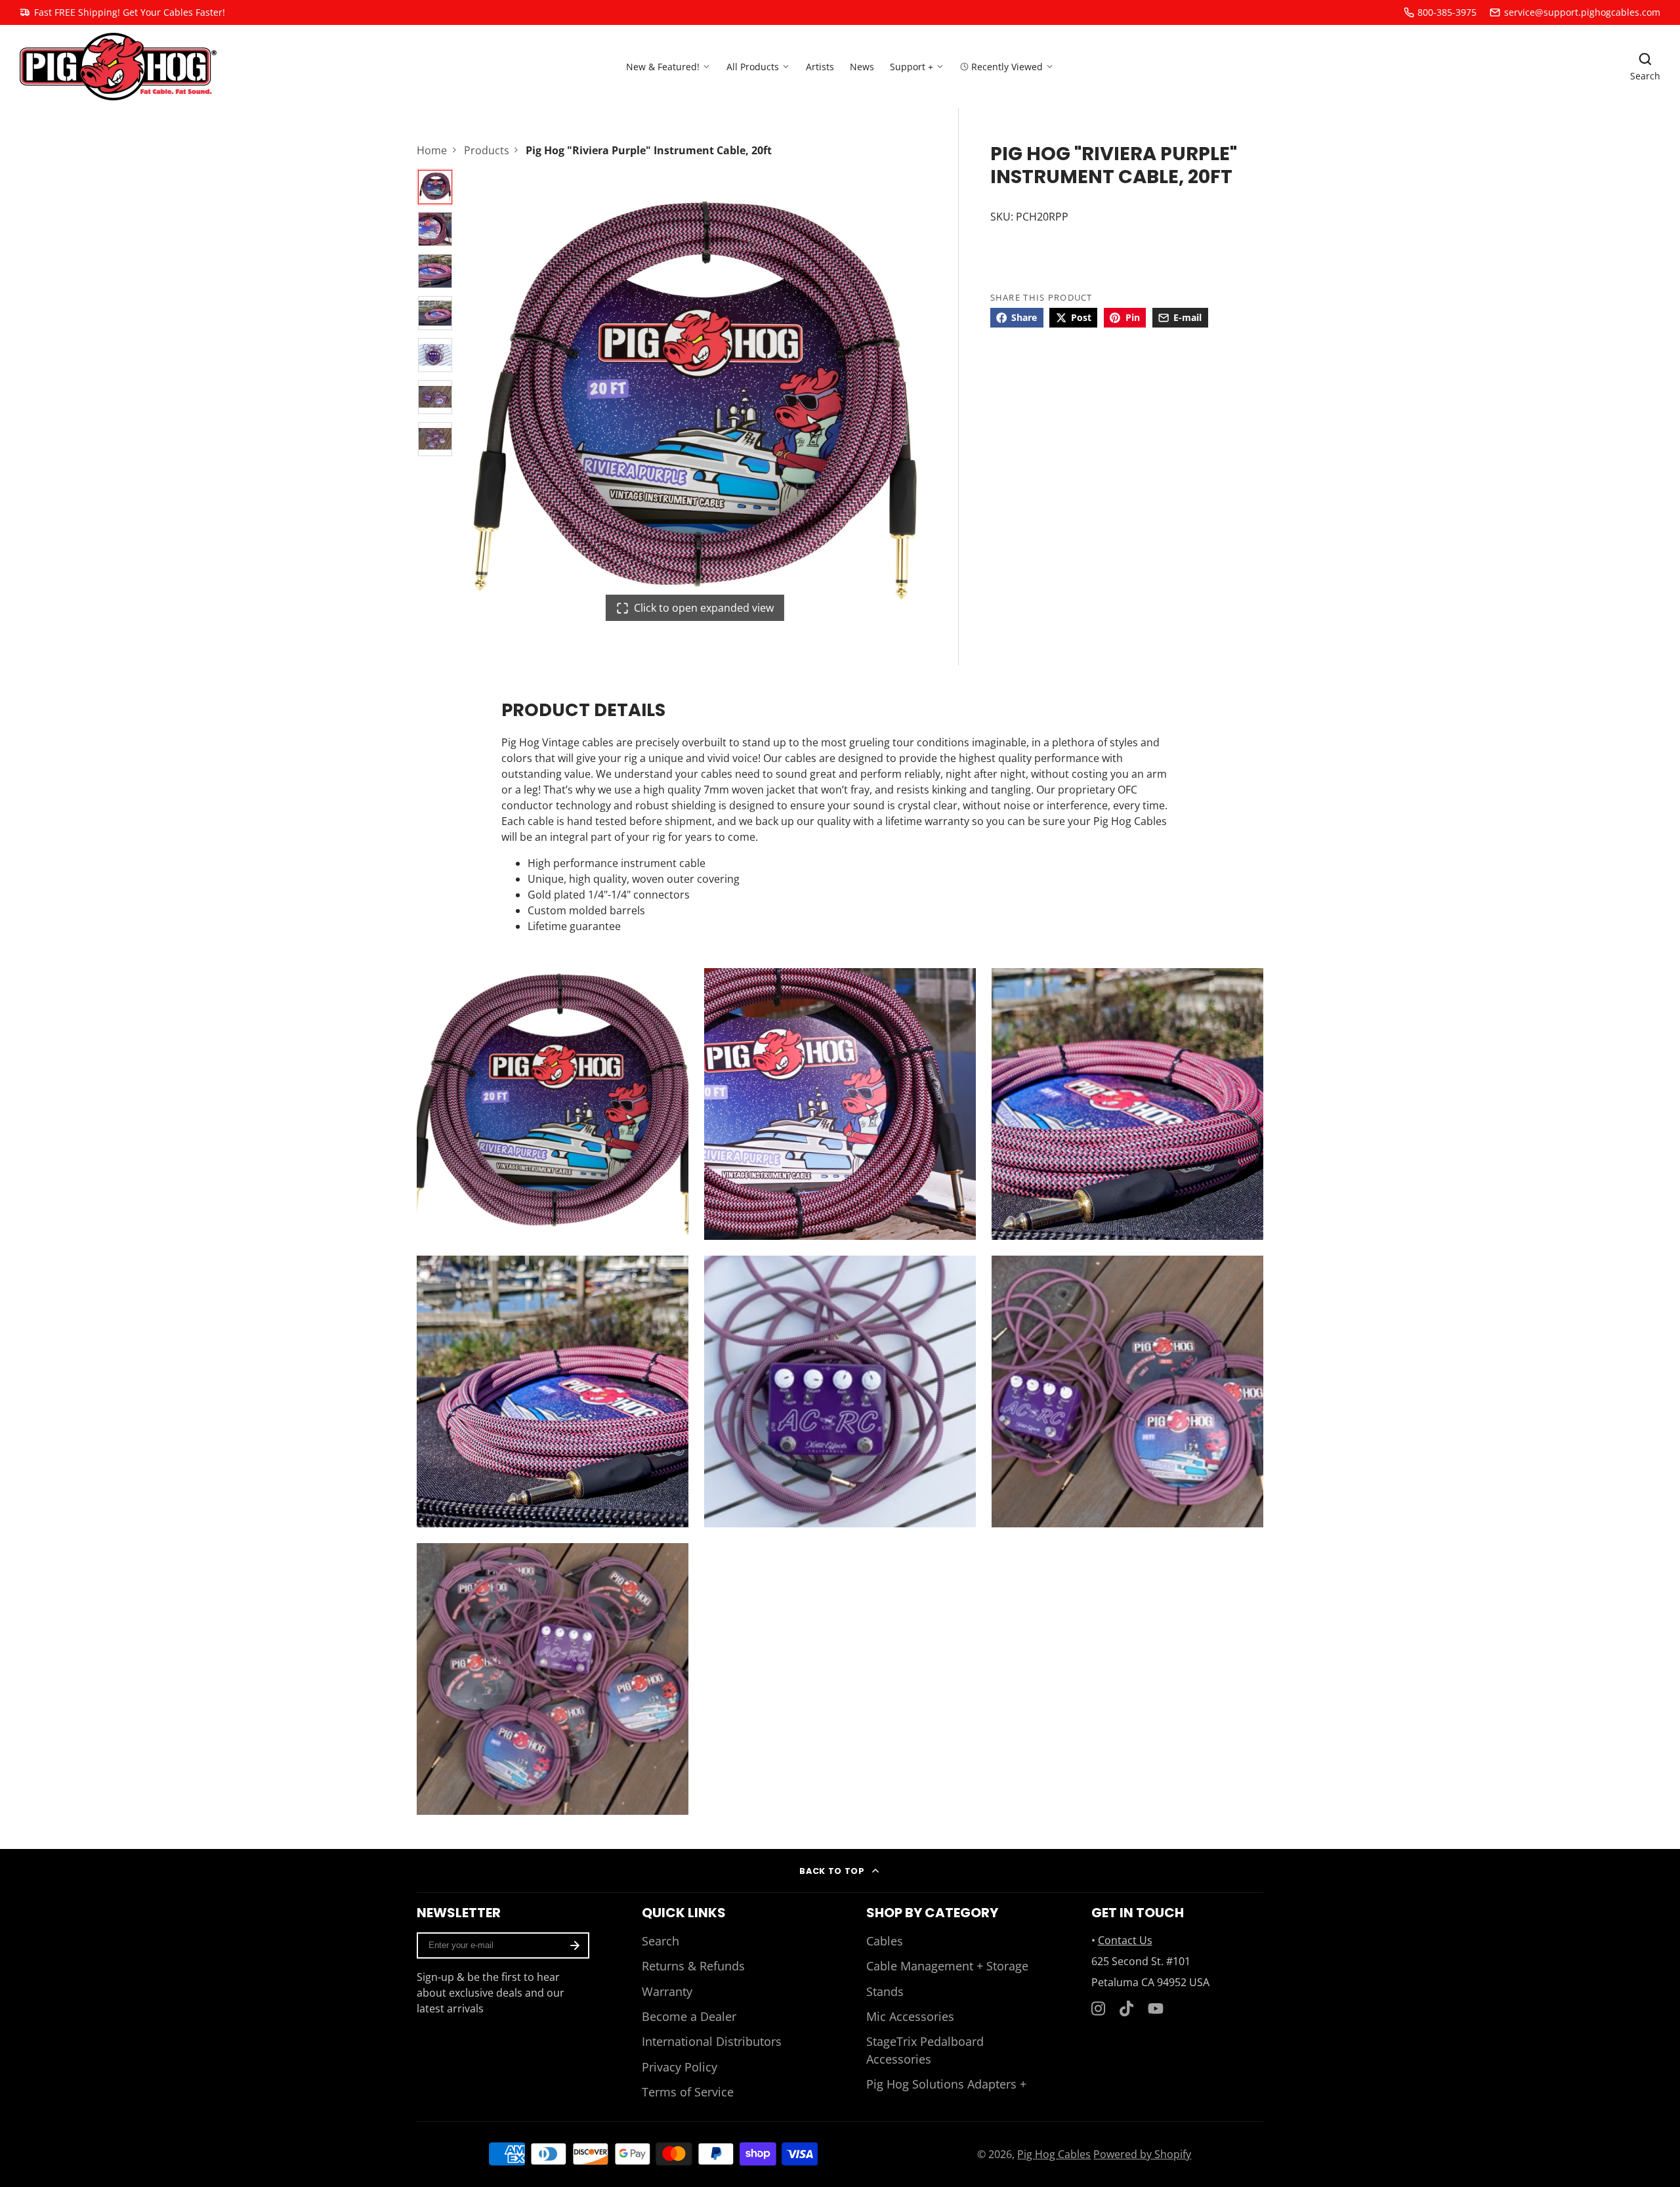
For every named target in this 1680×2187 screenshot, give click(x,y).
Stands (885, 1991)
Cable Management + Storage (947, 1966)
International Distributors (712, 2041)
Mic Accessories (910, 2016)
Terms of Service (688, 2092)
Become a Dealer (689, 2016)
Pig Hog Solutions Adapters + (946, 2084)
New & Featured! (663, 66)
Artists (820, 66)
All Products (753, 66)
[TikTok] (1127, 2008)
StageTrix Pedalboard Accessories (925, 2050)
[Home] (118, 67)
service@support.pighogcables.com (1582, 12)
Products (487, 150)
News (862, 66)
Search (661, 1941)
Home (432, 150)
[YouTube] (1156, 2008)
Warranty (667, 1991)
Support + (912, 66)
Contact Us (1125, 1940)
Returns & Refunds (693, 1966)
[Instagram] (1099, 2008)
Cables (885, 1941)
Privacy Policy (680, 2067)
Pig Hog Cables (1054, 2154)
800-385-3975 (1447, 12)
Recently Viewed (1007, 66)
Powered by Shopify (1142, 2154)
